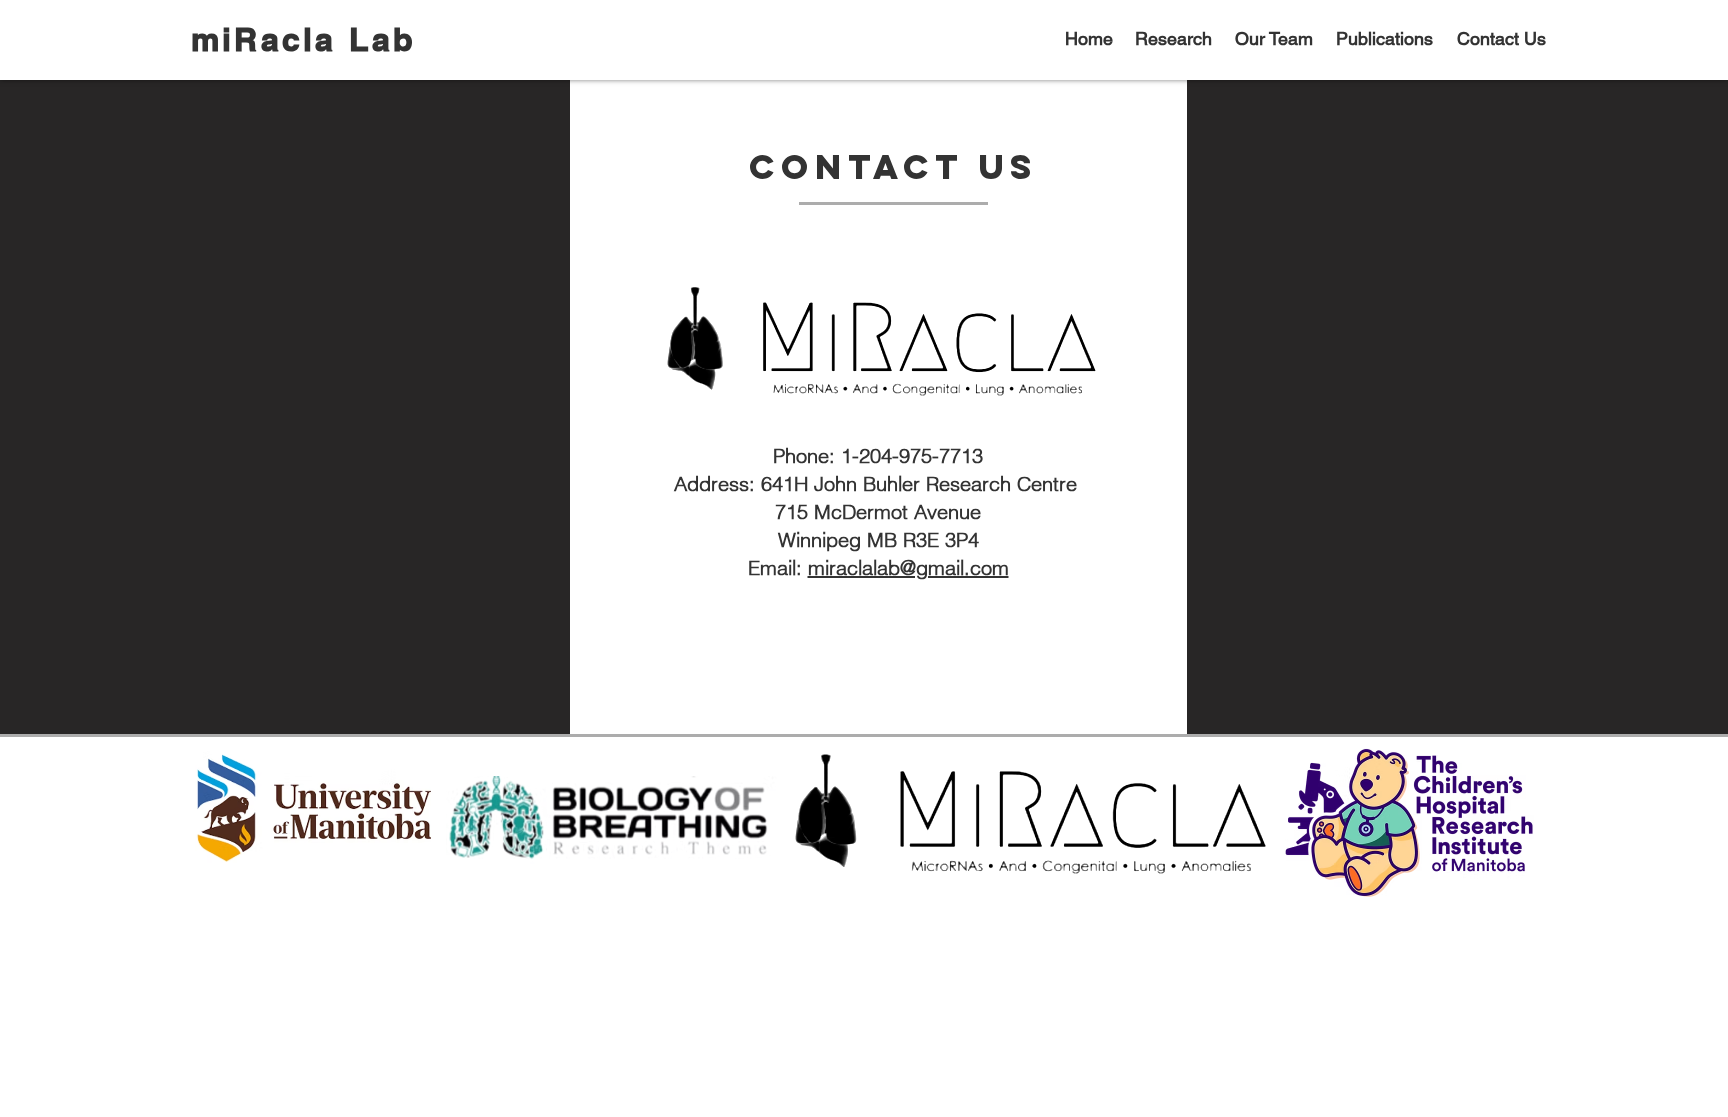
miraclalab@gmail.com (908, 567)
